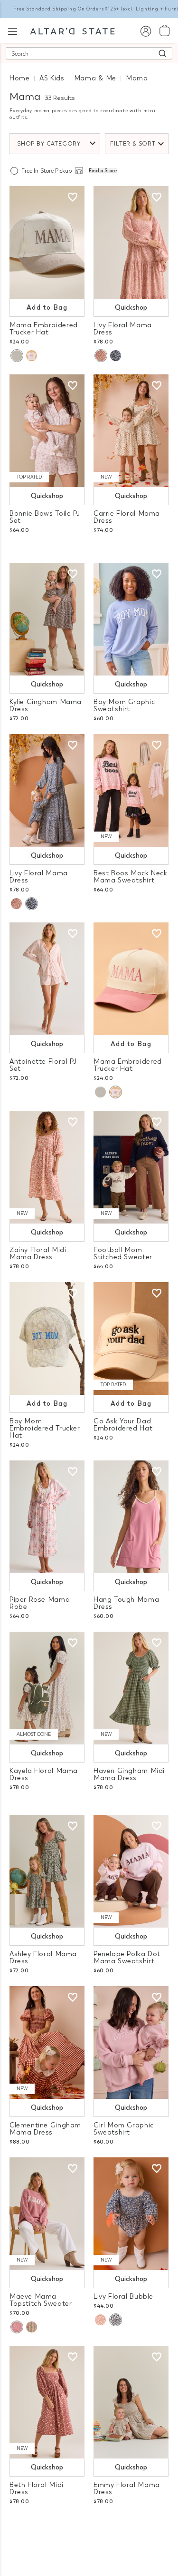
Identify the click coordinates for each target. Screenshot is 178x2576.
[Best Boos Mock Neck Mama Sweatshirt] (131, 790)
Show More (89, 2528)
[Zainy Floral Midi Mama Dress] (47, 1167)
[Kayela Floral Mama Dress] (47, 1688)
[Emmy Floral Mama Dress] (131, 2402)
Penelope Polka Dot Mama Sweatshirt (127, 1958)
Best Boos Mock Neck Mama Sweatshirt (131, 877)
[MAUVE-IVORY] (17, 2327)
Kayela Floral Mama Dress (44, 1774)
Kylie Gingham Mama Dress (46, 705)
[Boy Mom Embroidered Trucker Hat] (47, 1338)
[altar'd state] (72, 30)
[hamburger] (13, 30)
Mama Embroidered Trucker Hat (44, 329)
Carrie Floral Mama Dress (127, 517)
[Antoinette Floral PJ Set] (47, 979)
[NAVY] (116, 356)
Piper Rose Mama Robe (40, 1603)
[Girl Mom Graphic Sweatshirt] (131, 2042)
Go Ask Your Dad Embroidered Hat (123, 1425)
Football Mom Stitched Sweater (123, 1254)
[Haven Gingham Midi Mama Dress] (131, 1688)
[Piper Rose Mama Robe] (47, 1517)
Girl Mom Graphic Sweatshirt (124, 2129)
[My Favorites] (73, 197)
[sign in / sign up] (145, 31)
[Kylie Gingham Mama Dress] (47, 619)
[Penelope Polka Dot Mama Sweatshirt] (131, 1871)
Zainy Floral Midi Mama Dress (38, 1254)
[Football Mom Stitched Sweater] (131, 1167)
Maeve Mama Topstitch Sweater (41, 2300)
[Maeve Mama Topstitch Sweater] (47, 2214)
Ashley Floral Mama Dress (43, 1958)
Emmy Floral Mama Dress (127, 2488)
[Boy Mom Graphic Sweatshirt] (131, 619)
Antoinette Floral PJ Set (43, 1065)
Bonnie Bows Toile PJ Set (45, 517)
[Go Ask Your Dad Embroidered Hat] (131, 1338)
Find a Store (103, 171)
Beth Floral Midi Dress (37, 2488)
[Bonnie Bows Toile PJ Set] (47, 431)
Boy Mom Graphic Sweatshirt (124, 705)
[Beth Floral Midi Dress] (47, 2402)
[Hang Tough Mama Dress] (131, 1517)
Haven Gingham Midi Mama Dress (129, 1774)
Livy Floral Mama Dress (123, 329)
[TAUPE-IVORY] (32, 2327)
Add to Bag (47, 308)
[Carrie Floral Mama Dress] (131, 431)
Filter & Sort (133, 144)
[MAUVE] (101, 356)
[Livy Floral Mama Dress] (131, 242)
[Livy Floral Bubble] (131, 2214)
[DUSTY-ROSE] (32, 356)
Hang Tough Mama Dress (126, 1603)
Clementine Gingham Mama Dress (45, 2129)
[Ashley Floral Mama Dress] (47, 1871)
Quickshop (131, 308)
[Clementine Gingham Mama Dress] (47, 2042)
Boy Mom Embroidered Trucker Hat (45, 1428)
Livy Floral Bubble (123, 2297)
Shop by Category (49, 144)
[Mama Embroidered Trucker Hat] (47, 242)
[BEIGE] (17, 356)
